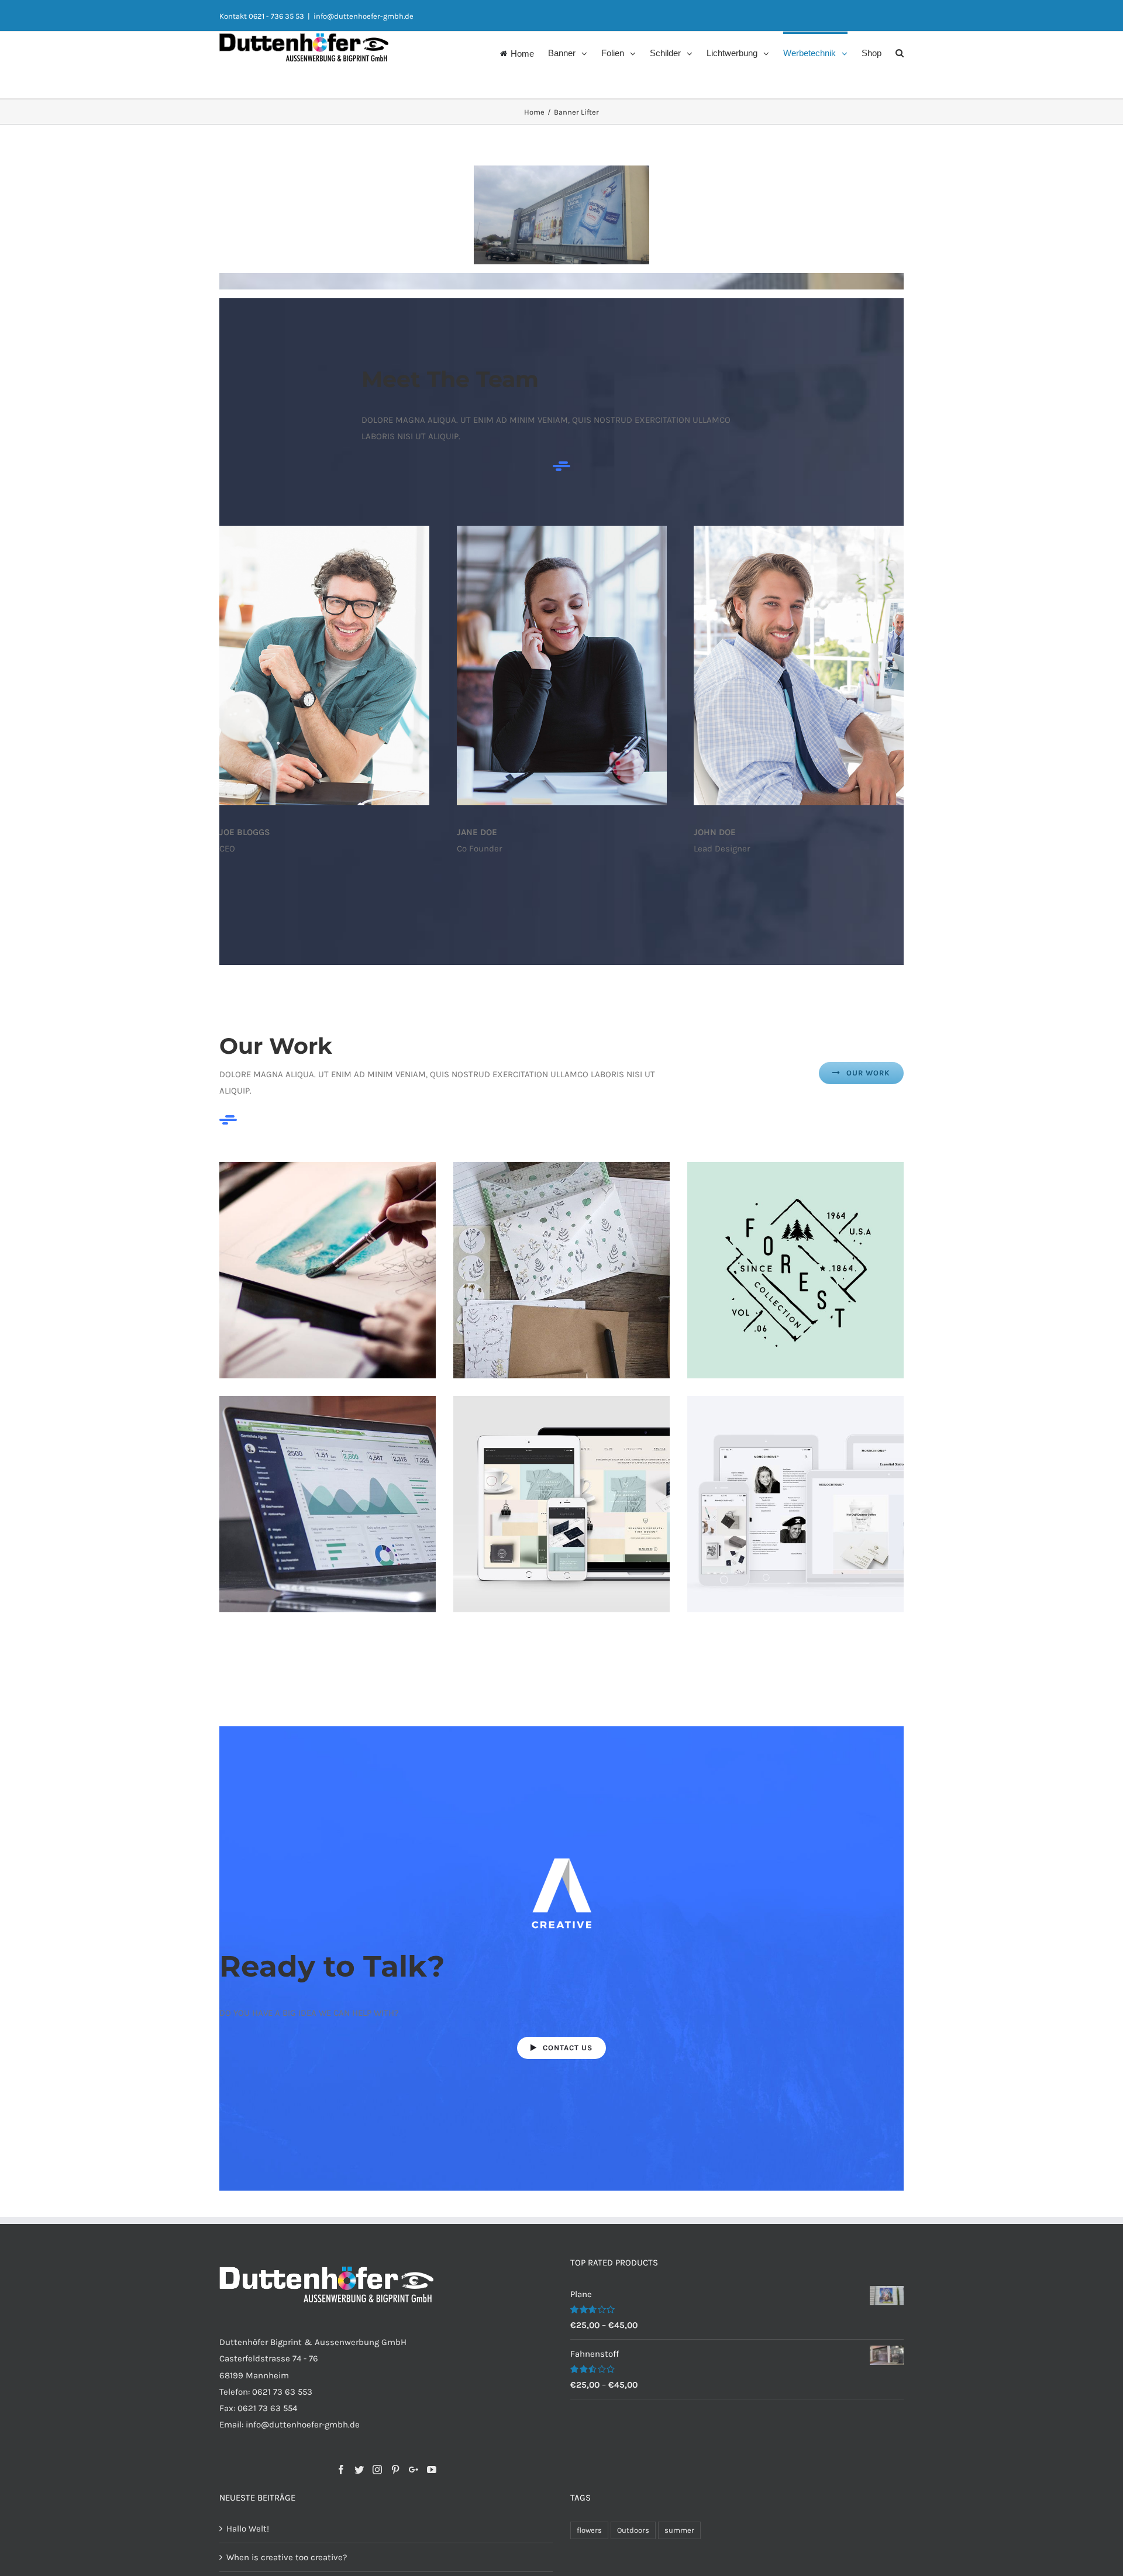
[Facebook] (341, 2470)
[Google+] (414, 2470)
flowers (589, 2530)
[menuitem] (524, 52)
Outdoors (633, 2530)
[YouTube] (432, 2470)
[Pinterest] (395, 2470)
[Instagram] (377, 2470)
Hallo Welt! (248, 2529)
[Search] (900, 52)
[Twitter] (359, 2470)
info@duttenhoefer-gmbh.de (364, 16)
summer (679, 2530)
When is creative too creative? (287, 2557)
